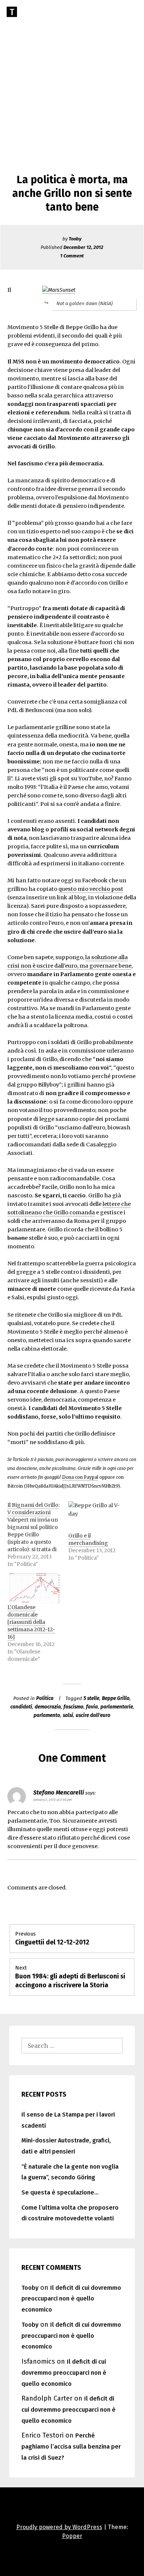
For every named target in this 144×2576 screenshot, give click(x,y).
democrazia (48, 1707)
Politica (45, 1698)
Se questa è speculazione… (60, 2192)
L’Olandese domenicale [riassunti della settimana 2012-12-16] (31, 1622)
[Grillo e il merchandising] (95, 1517)
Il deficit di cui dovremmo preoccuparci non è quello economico (71, 2299)
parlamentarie (117, 1707)
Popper (72, 2536)
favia (92, 1707)
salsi (68, 1715)
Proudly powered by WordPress (59, 2527)
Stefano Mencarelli (59, 1792)
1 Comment (72, 256)
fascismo (73, 1707)
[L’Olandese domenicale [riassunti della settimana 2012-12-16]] (34, 1589)
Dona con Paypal (80, 1477)
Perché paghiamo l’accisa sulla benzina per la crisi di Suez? (71, 2447)
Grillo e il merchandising (88, 1539)
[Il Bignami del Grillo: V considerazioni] (38, 1535)
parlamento (47, 1715)
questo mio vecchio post (91, 889)
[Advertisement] (72, 76)
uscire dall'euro (93, 1715)
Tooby (75, 239)
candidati (21, 1707)
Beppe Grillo (116, 1698)
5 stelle (91, 1698)
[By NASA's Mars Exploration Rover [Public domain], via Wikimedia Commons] (59, 290)
